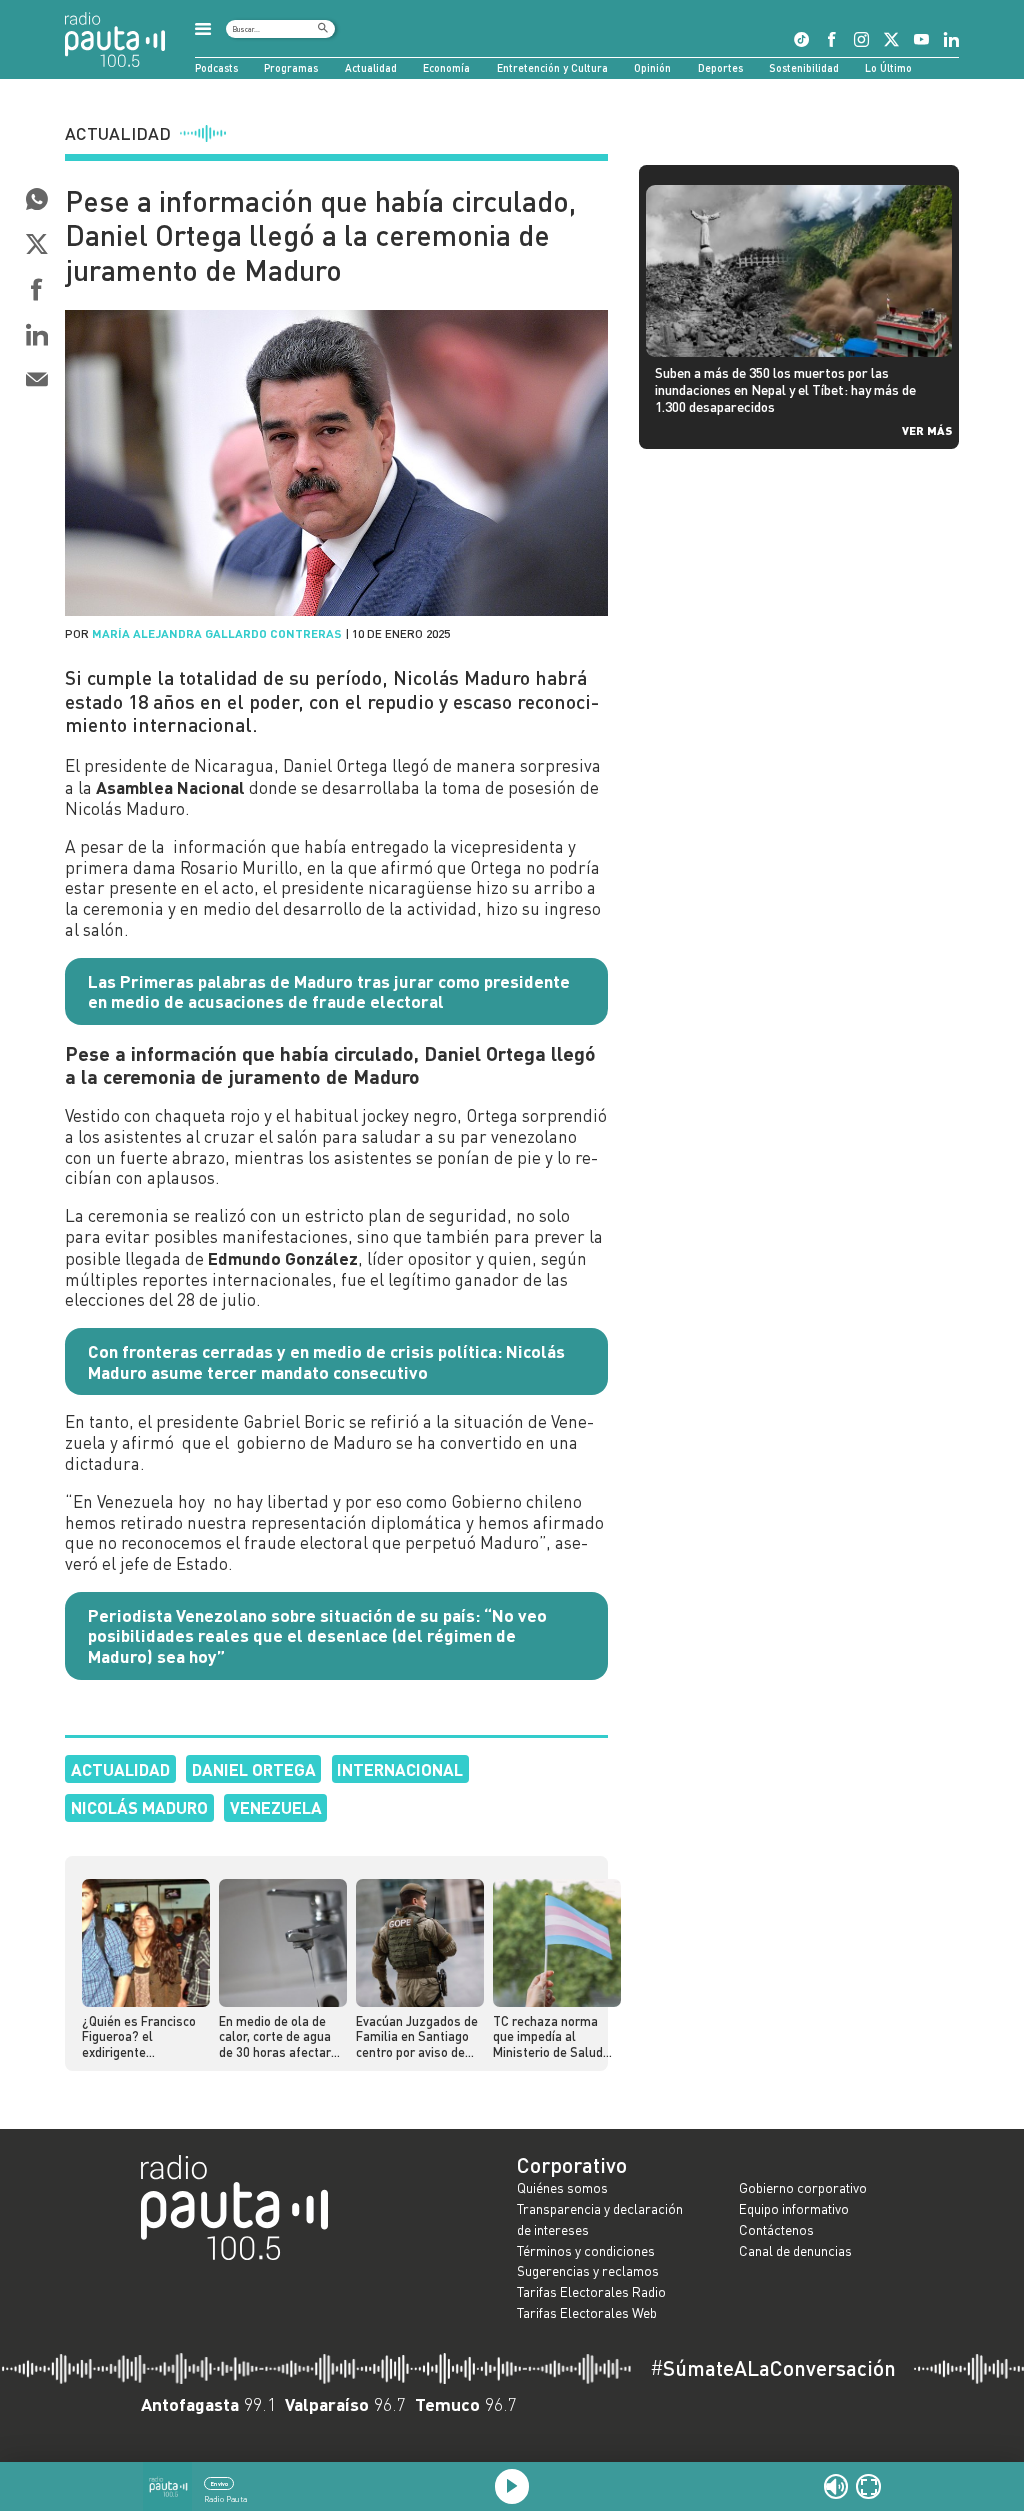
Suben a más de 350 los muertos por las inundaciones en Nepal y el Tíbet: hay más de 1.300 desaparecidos (785, 389)
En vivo (219, 2483)
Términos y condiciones (586, 2250)
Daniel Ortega (254, 1769)
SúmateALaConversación (773, 2368)
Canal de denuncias (795, 2250)
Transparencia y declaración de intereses (600, 2219)
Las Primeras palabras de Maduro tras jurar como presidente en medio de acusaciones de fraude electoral (329, 991)
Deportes (720, 67)
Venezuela (276, 1807)
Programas (291, 67)
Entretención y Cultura (552, 67)
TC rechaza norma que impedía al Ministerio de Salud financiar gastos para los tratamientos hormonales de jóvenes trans (554, 2037)
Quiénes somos (562, 2187)
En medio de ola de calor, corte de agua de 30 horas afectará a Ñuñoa (278, 2037)
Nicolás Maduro (139, 1807)
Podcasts (216, 67)
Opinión (652, 67)
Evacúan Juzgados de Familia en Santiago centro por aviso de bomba (417, 2037)
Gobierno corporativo (803, 2187)
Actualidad (371, 67)
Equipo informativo (794, 2208)
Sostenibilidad (804, 67)
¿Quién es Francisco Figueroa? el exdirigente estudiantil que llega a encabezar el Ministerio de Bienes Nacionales (141, 2037)
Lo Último (888, 67)
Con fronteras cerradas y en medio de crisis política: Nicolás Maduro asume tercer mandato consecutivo (326, 1361)
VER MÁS (927, 430)
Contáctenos (776, 2229)
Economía (446, 67)
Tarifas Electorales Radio (591, 2291)
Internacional (400, 1769)
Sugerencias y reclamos (588, 2270)
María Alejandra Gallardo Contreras (217, 633)
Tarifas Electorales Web (587, 2312)
